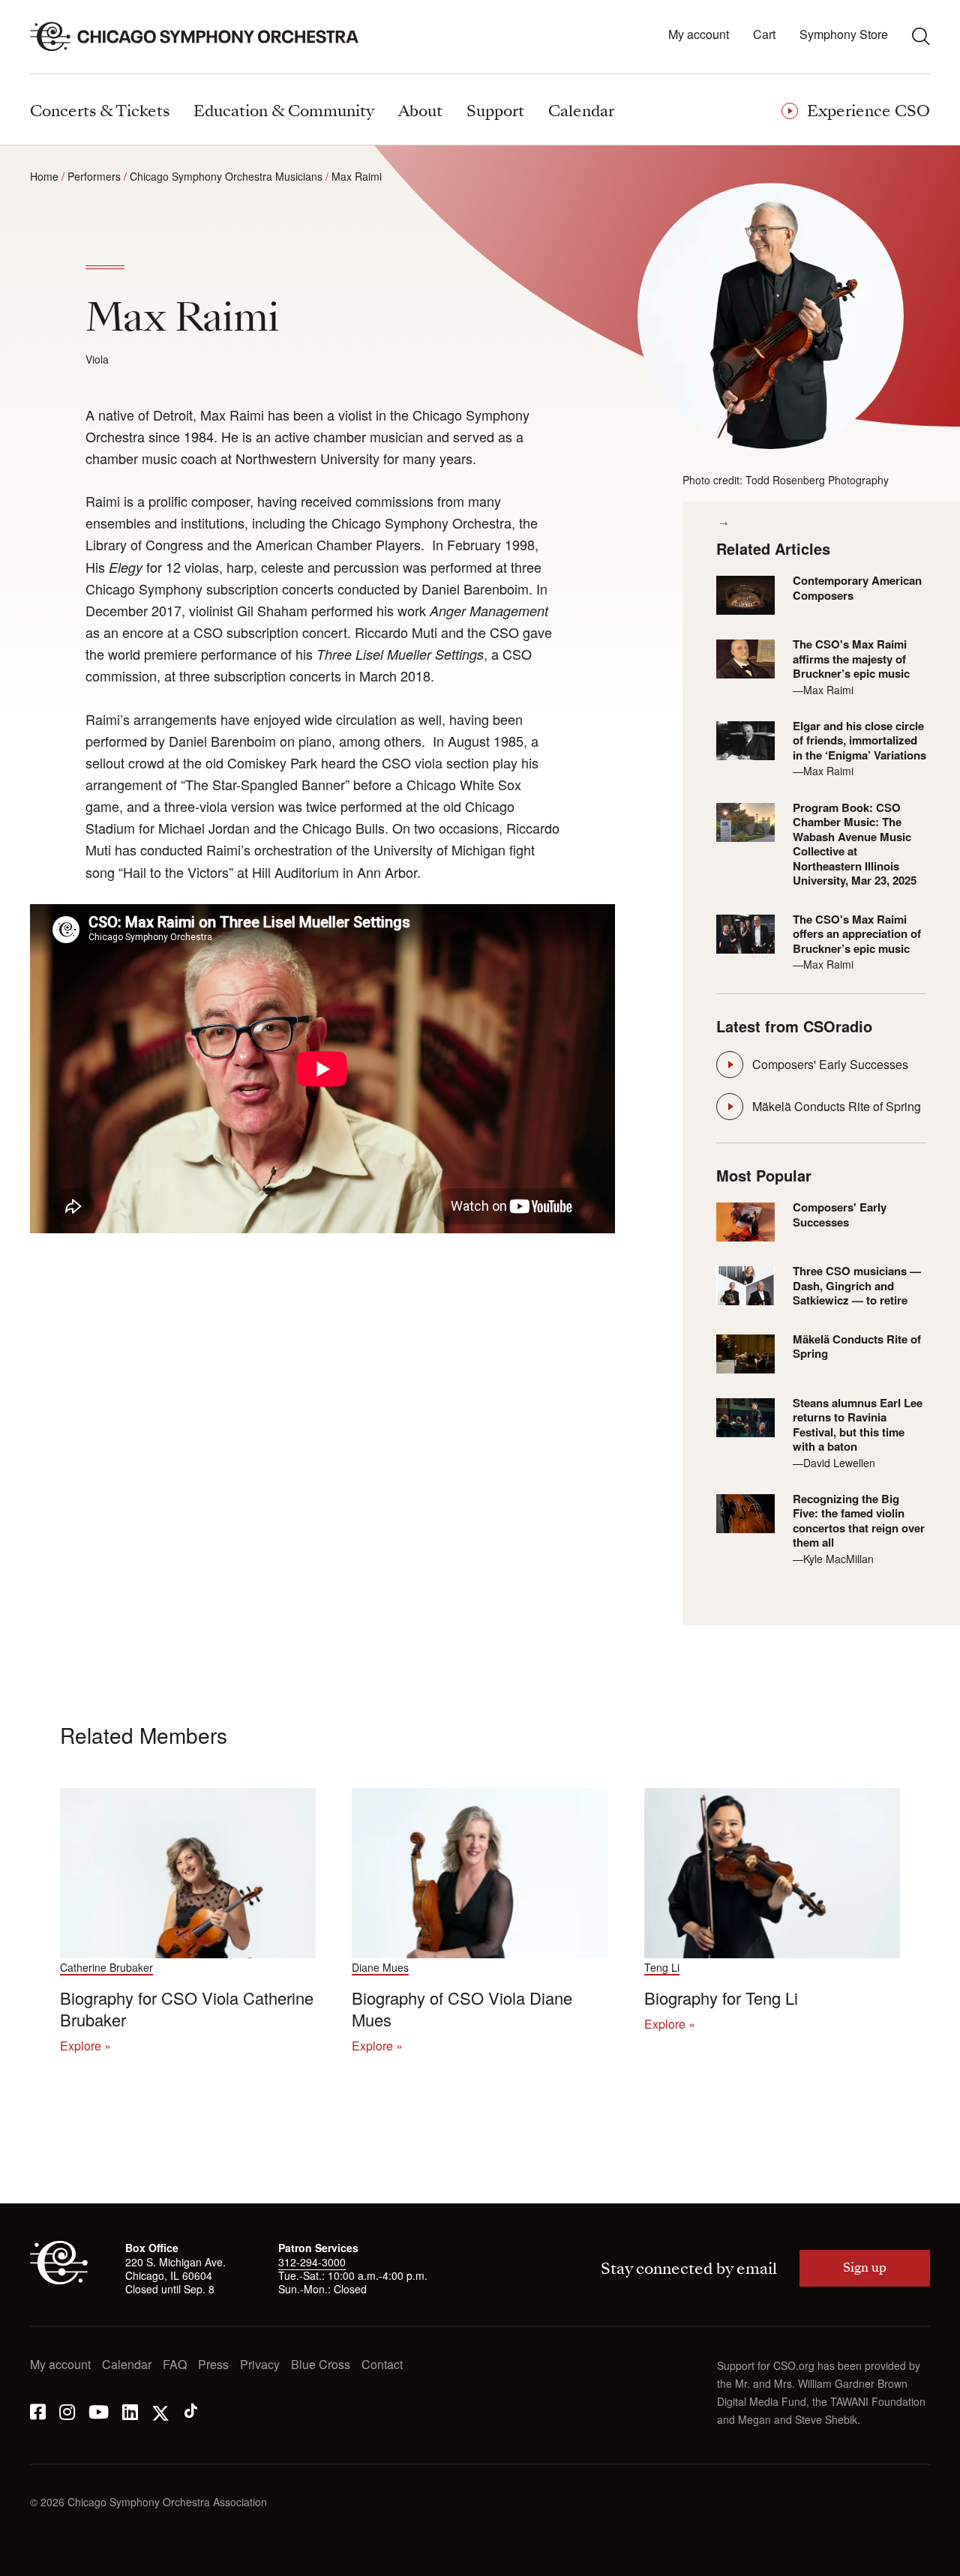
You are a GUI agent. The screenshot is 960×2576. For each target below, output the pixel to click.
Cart (764, 35)
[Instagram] (67, 2411)
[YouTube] (99, 2411)
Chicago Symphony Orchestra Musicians (226, 176)
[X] (160, 2411)
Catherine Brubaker (106, 1968)
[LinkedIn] (130, 2411)
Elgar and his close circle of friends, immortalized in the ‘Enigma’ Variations (859, 741)
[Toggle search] (921, 36)
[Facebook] (38, 2411)
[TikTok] (191, 2411)
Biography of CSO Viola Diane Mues (462, 2008)
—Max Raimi (823, 690)
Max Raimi (357, 176)
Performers (94, 176)
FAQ (175, 2365)
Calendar (127, 2365)
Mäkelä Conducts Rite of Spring (837, 1106)
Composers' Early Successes (830, 1064)
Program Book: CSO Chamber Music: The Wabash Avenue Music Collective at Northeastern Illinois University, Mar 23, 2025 (855, 845)
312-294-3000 (312, 2262)
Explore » (85, 2046)
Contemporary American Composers (857, 588)
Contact (382, 2365)
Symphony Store (844, 35)
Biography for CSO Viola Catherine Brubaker (187, 2008)
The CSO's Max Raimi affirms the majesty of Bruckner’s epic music (851, 659)
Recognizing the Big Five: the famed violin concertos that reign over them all (859, 1521)
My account (699, 35)
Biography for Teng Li (721, 1998)
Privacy (260, 2365)
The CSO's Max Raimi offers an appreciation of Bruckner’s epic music (857, 935)
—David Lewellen (834, 1463)
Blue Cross (321, 2365)
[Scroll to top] (42, 2560)
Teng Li (662, 1968)
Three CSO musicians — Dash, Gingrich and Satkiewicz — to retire (857, 1286)
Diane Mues (380, 1968)
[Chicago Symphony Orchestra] (203, 37)
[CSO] (59, 2280)
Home (44, 176)
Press (213, 2365)
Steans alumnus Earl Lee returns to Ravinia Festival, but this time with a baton (858, 1425)
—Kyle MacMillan (833, 1559)
